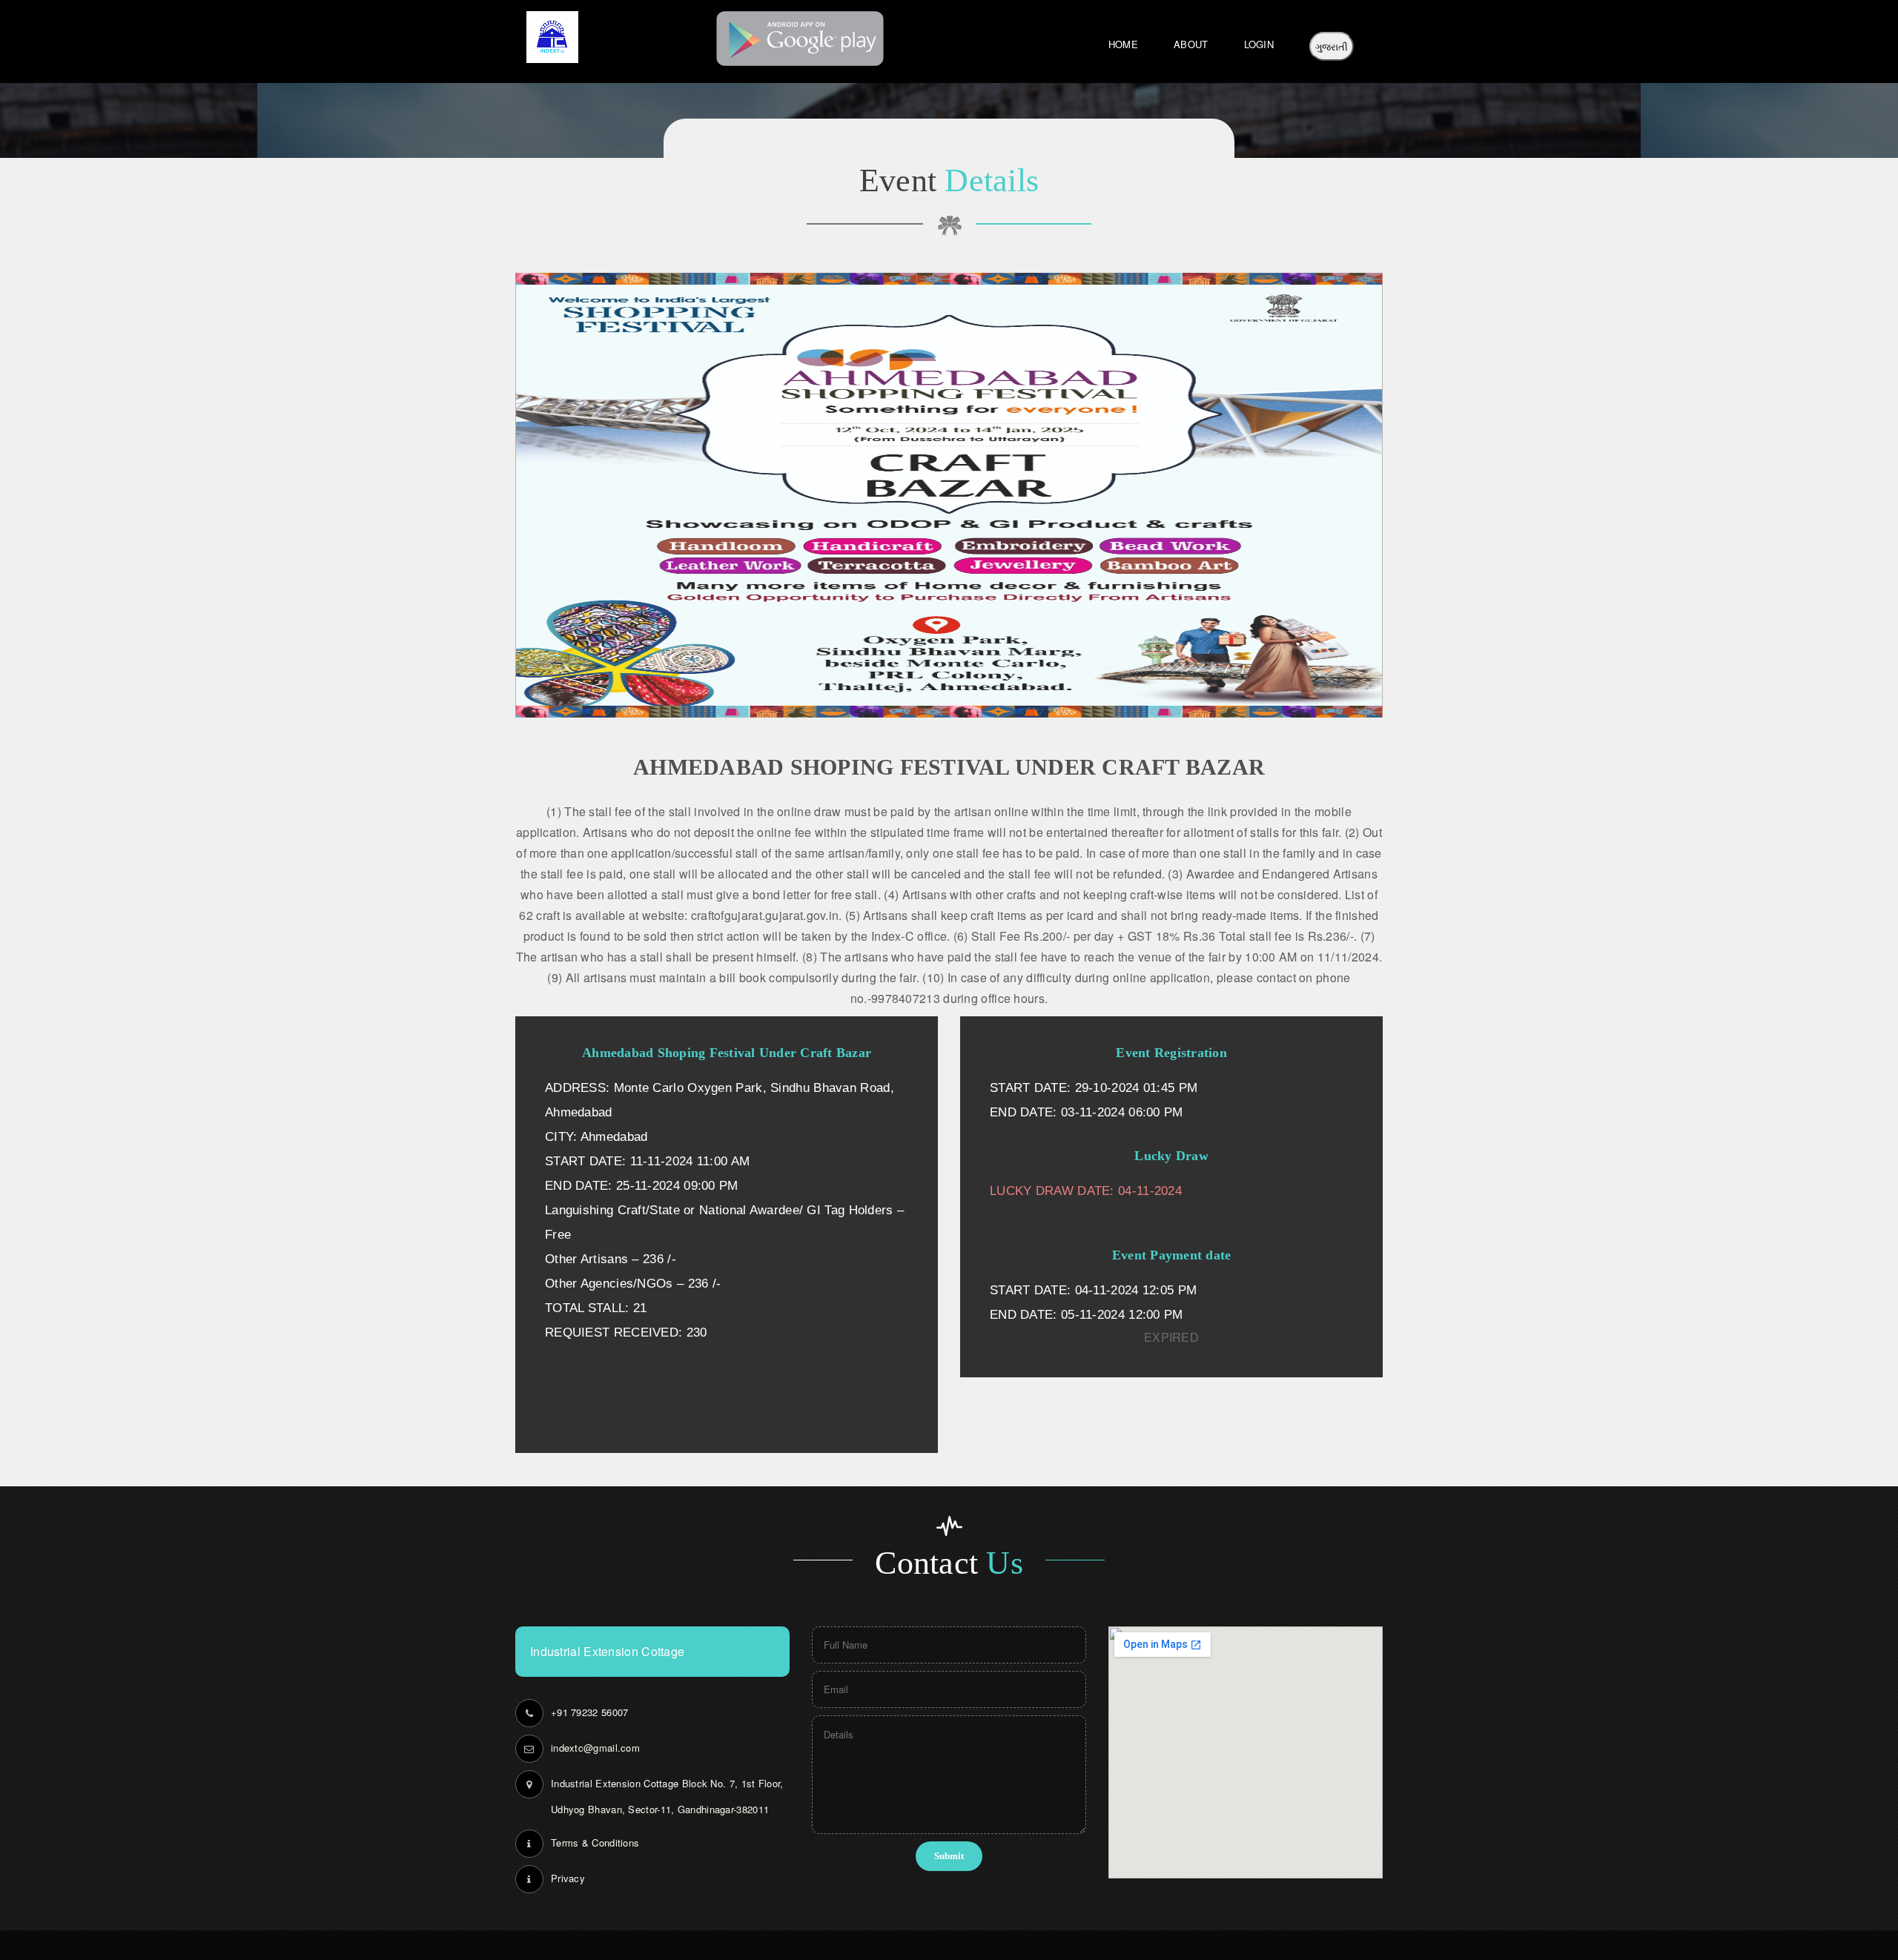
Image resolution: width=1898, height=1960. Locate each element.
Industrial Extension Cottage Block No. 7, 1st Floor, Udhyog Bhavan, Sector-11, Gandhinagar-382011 (667, 1796)
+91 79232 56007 (590, 1712)
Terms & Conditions (595, 1843)
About (1191, 44)
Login (1259, 44)
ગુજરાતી (1332, 46)
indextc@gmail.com (595, 1748)
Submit (949, 1856)
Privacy (568, 1878)
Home (1123, 44)
